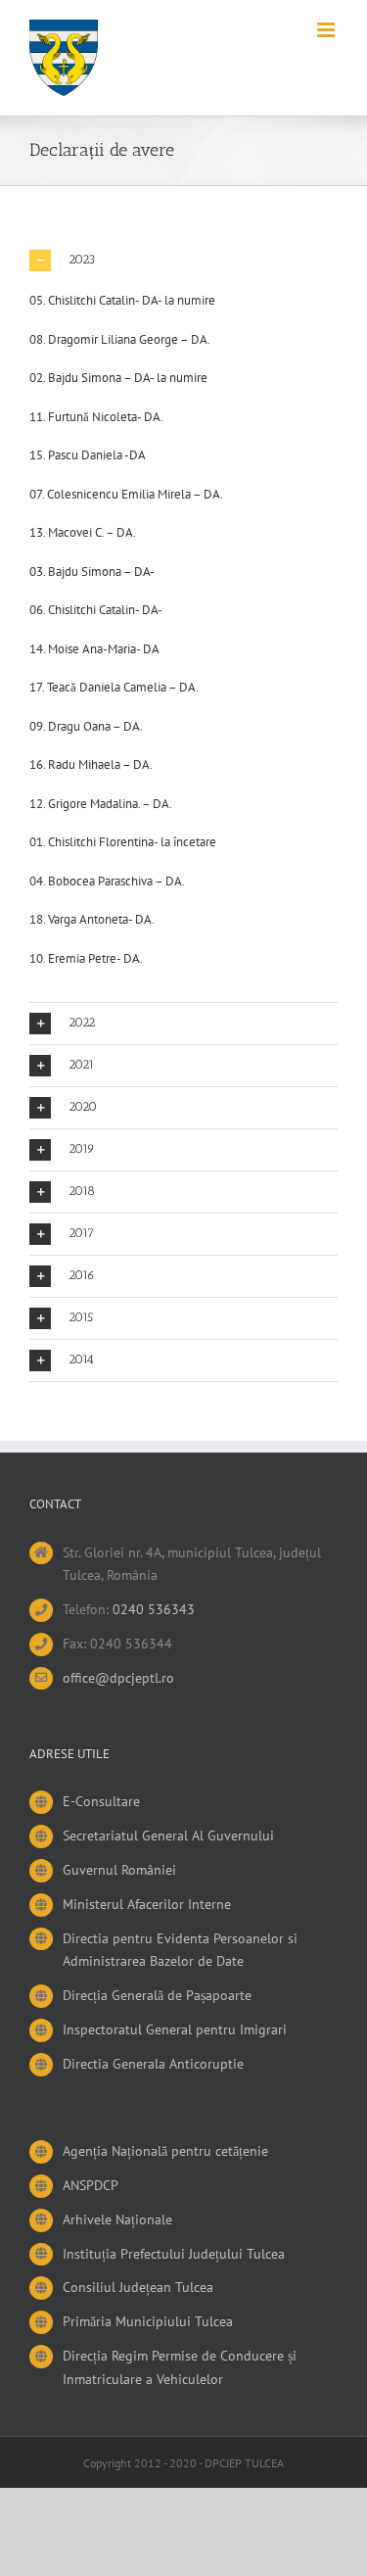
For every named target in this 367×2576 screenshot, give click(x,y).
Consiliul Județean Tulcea (138, 2287)
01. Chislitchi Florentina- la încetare (123, 842)
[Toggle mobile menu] (327, 30)
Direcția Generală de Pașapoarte (157, 1995)
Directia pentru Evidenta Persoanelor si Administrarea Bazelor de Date (180, 1950)
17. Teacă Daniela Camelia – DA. (114, 687)
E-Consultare (101, 1801)
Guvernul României (119, 1870)
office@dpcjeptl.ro (118, 1678)
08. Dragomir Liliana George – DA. (120, 339)
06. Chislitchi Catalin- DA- (96, 610)
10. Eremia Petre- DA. (86, 958)
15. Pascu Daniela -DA (88, 455)
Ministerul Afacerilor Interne (147, 1904)
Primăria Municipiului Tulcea (148, 2321)
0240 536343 (154, 1609)
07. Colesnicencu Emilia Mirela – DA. (126, 494)
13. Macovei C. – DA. (83, 532)
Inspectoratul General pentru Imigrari (175, 2029)
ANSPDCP (91, 2185)
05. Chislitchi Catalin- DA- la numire (122, 300)
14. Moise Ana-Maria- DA (94, 649)
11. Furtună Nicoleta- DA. (96, 417)
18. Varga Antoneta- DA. (92, 919)
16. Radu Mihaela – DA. (91, 764)
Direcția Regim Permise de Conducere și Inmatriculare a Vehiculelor (180, 2367)
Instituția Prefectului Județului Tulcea (174, 2254)
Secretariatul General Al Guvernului (168, 1836)
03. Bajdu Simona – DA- (92, 572)
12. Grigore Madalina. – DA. (101, 804)
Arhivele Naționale (117, 2219)
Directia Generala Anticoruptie (153, 2064)
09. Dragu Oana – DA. (86, 726)
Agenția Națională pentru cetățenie (165, 2151)
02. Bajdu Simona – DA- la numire (118, 378)
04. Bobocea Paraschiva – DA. (107, 881)
